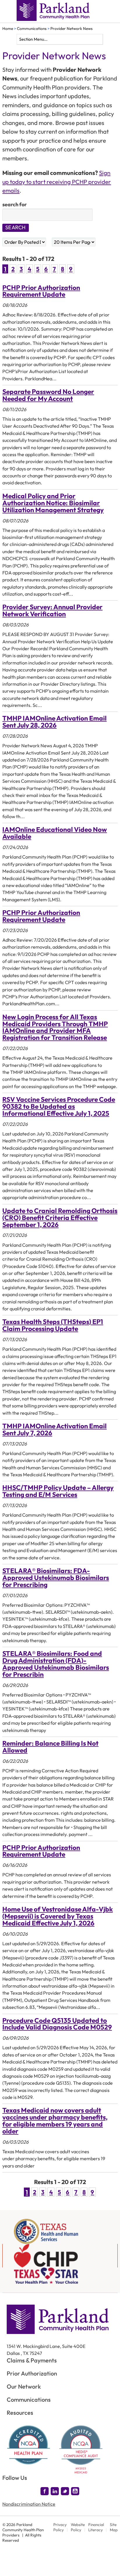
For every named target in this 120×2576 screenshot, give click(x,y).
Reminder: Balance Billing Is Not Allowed (50, 1747)
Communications (32, 28)
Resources (20, 2413)
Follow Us (15, 2478)
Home (8, 28)
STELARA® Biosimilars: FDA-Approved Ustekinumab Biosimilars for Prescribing (56, 1578)
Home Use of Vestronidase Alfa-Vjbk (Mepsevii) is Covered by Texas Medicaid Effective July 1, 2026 (58, 1916)
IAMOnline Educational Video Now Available (55, 833)
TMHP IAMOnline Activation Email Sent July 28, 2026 (54, 722)
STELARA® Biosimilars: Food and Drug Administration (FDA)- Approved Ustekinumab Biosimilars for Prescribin (56, 1664)
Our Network (24, 2386)
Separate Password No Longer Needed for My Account (48, 395)
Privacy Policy (60, 2527)
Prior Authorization (32, 2373)
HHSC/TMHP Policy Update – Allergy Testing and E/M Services (58, 1491)
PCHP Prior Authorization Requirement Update (41, 291)
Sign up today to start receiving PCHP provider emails (57, 182)
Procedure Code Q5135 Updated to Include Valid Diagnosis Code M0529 (57, 2024)
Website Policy (78, 2527)
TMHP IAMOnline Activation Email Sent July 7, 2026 (54, 1429)
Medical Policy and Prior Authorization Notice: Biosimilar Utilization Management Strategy (53, 503)
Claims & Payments (32, 2360)
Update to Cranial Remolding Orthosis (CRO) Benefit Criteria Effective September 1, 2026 (60, 1218)
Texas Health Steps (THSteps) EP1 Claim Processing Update (53, 1325)
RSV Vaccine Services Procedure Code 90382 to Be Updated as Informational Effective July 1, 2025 (59, 1106)
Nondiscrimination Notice (29, 2504)
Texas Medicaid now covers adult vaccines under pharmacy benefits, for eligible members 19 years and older (55, 2121)
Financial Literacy (96, 2527)
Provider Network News (72, 28)
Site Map (114, 2527)
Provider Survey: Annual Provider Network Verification (52, 610)
